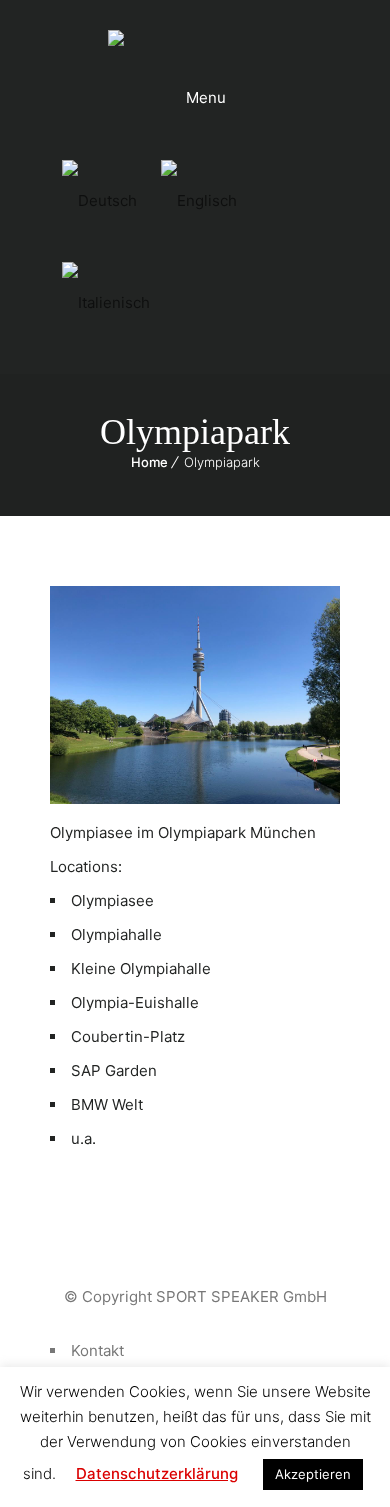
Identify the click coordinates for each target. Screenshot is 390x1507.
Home (149, 462)
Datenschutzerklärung (157, 1473)
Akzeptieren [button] (313, 1474)
